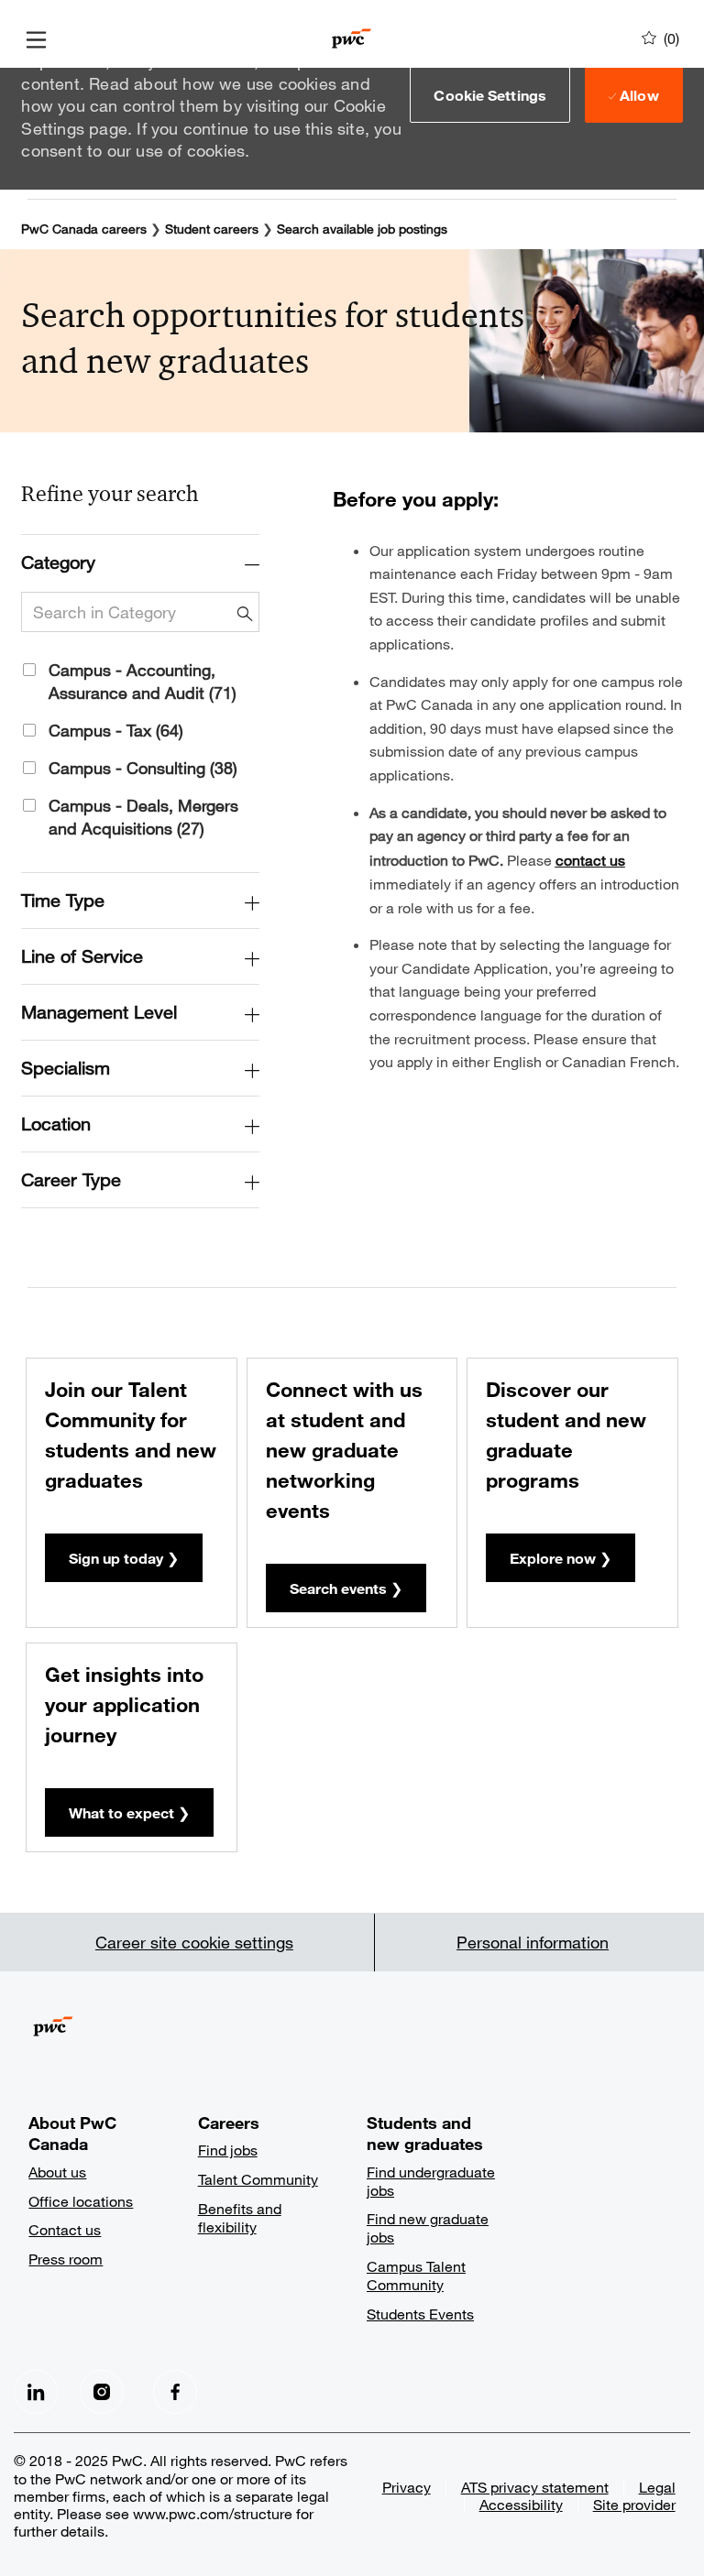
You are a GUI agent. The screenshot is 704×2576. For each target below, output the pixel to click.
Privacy (407, 2487)
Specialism (66, 1068)
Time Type (63, 900)
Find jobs (228, 2150)
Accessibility (521, 2504)
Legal (657, 2487)
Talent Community (258, 2179)
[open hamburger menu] (36, 38)
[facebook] (36, 2392)
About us (57, 2172)
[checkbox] (22, 667)
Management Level (99, 1012)
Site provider (634, 2504)
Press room (66, 2259)
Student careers (212, 229)
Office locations (81, 2201)
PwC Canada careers (84, 229)
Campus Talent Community (416, 2275)
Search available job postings (362, 229)
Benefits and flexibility (240, 2217)
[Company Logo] (352, 36)
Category (58, 562)
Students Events (420, 2314)
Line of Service (82, 956)
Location (56, 1124)
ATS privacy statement (535, 2487)
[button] (490, 94)
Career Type (71, 1179)
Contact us (65, 2229)
